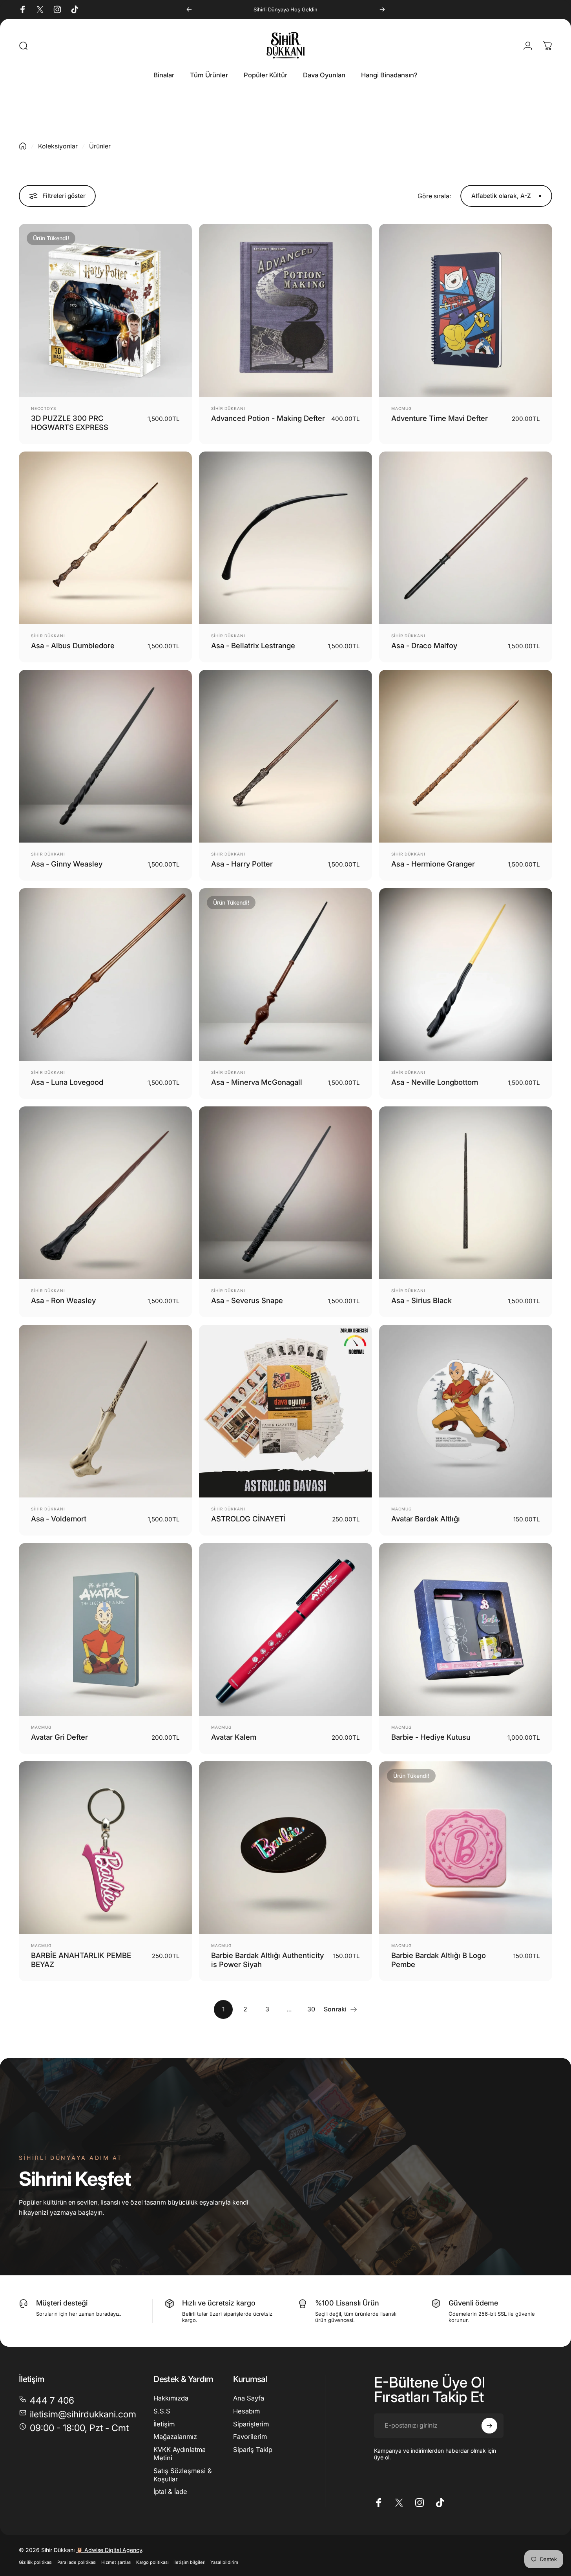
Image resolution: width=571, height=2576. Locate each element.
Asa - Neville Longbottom (435, 1082)
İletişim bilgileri (190, 2562)
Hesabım (246, 2411)
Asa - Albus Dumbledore (73, 645)
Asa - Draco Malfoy (424, 645)
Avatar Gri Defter (59, 1737)
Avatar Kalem (234, 1737)
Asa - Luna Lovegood (67, 1082)
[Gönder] (489, 2426)
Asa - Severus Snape (247, 1300)
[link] (74, 2428)
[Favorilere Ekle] (151, 240)
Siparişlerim (251, 2424)
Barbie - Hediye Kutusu (431, 1737)
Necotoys (44, 408)
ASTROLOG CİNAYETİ (248, 1519)
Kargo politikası (152, 2562)
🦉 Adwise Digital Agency (109, 2550)
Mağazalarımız (175, 2437)
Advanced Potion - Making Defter (268, 418)
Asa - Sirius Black (421, 1300)
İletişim (164, 2424)
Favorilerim (250, 2437)
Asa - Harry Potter (242, 864)
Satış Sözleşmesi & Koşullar (183, 2475)
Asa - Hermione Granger (433, 864)
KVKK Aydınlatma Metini (180, 2454)
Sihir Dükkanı (228, 408)
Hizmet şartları (116, 2562)
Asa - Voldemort (59, 1519)
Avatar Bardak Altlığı (426, 1519)
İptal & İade (170, 2492)
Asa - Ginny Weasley (67, 864)
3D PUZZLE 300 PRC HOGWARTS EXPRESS (70, 423)
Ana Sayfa (249, 2398)
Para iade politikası (77, 2562)
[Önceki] (189, 9)
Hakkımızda (171, 2398)
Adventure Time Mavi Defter (440, 418)
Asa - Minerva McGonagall (257, 1082)
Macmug (401, 408)
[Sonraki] (382, 9)
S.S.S (162, 2411)
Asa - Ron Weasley (63, 1300)
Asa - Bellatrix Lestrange (253, 645)
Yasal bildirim (224, 2562)
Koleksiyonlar (58, 146)
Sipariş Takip (253, 2450)
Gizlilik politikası (36, 2562)
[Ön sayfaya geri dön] (23, 146)
